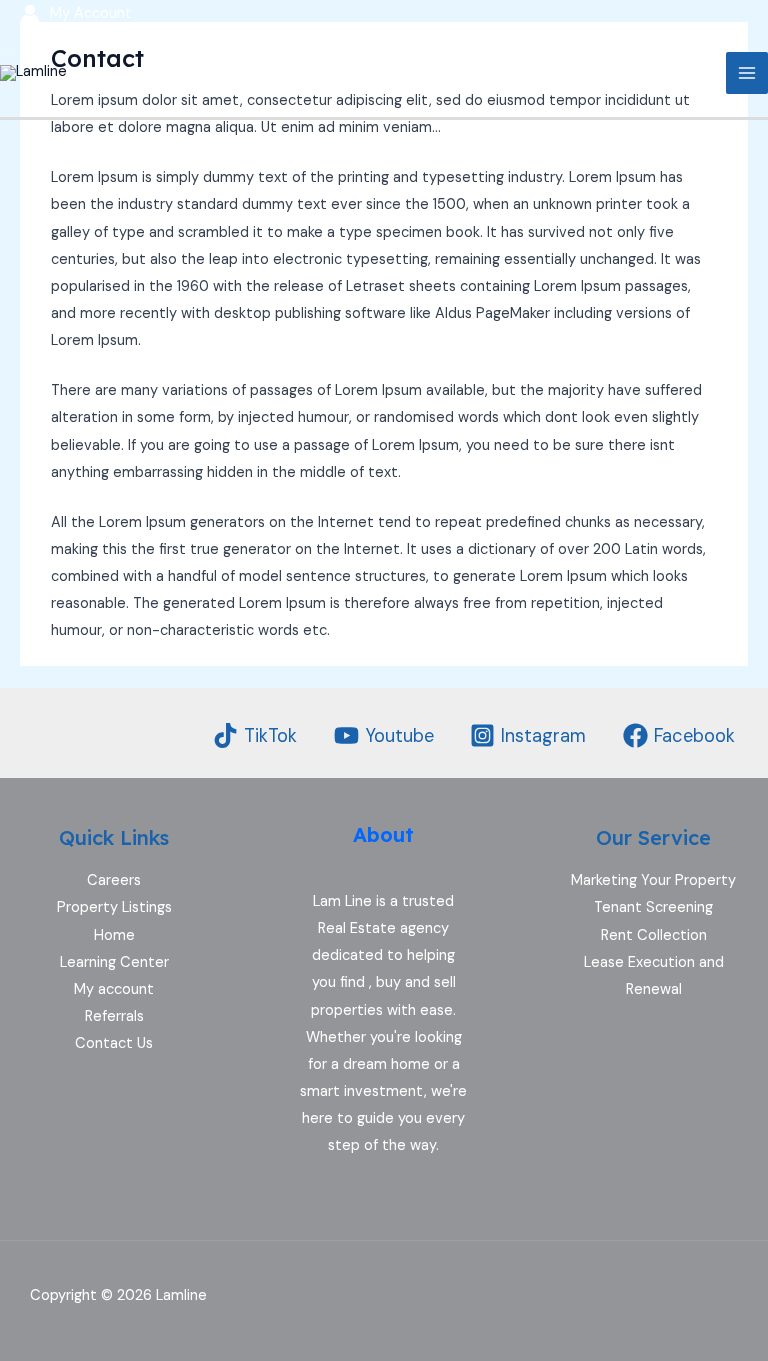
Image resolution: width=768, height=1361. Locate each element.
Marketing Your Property (653, 880)
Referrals (114, 1016)
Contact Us (114, 1043)
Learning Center (114, 962)
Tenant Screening (653, 907)
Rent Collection (654, 935)
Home (114, 935)
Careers (114, 880)
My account (114, 989)
